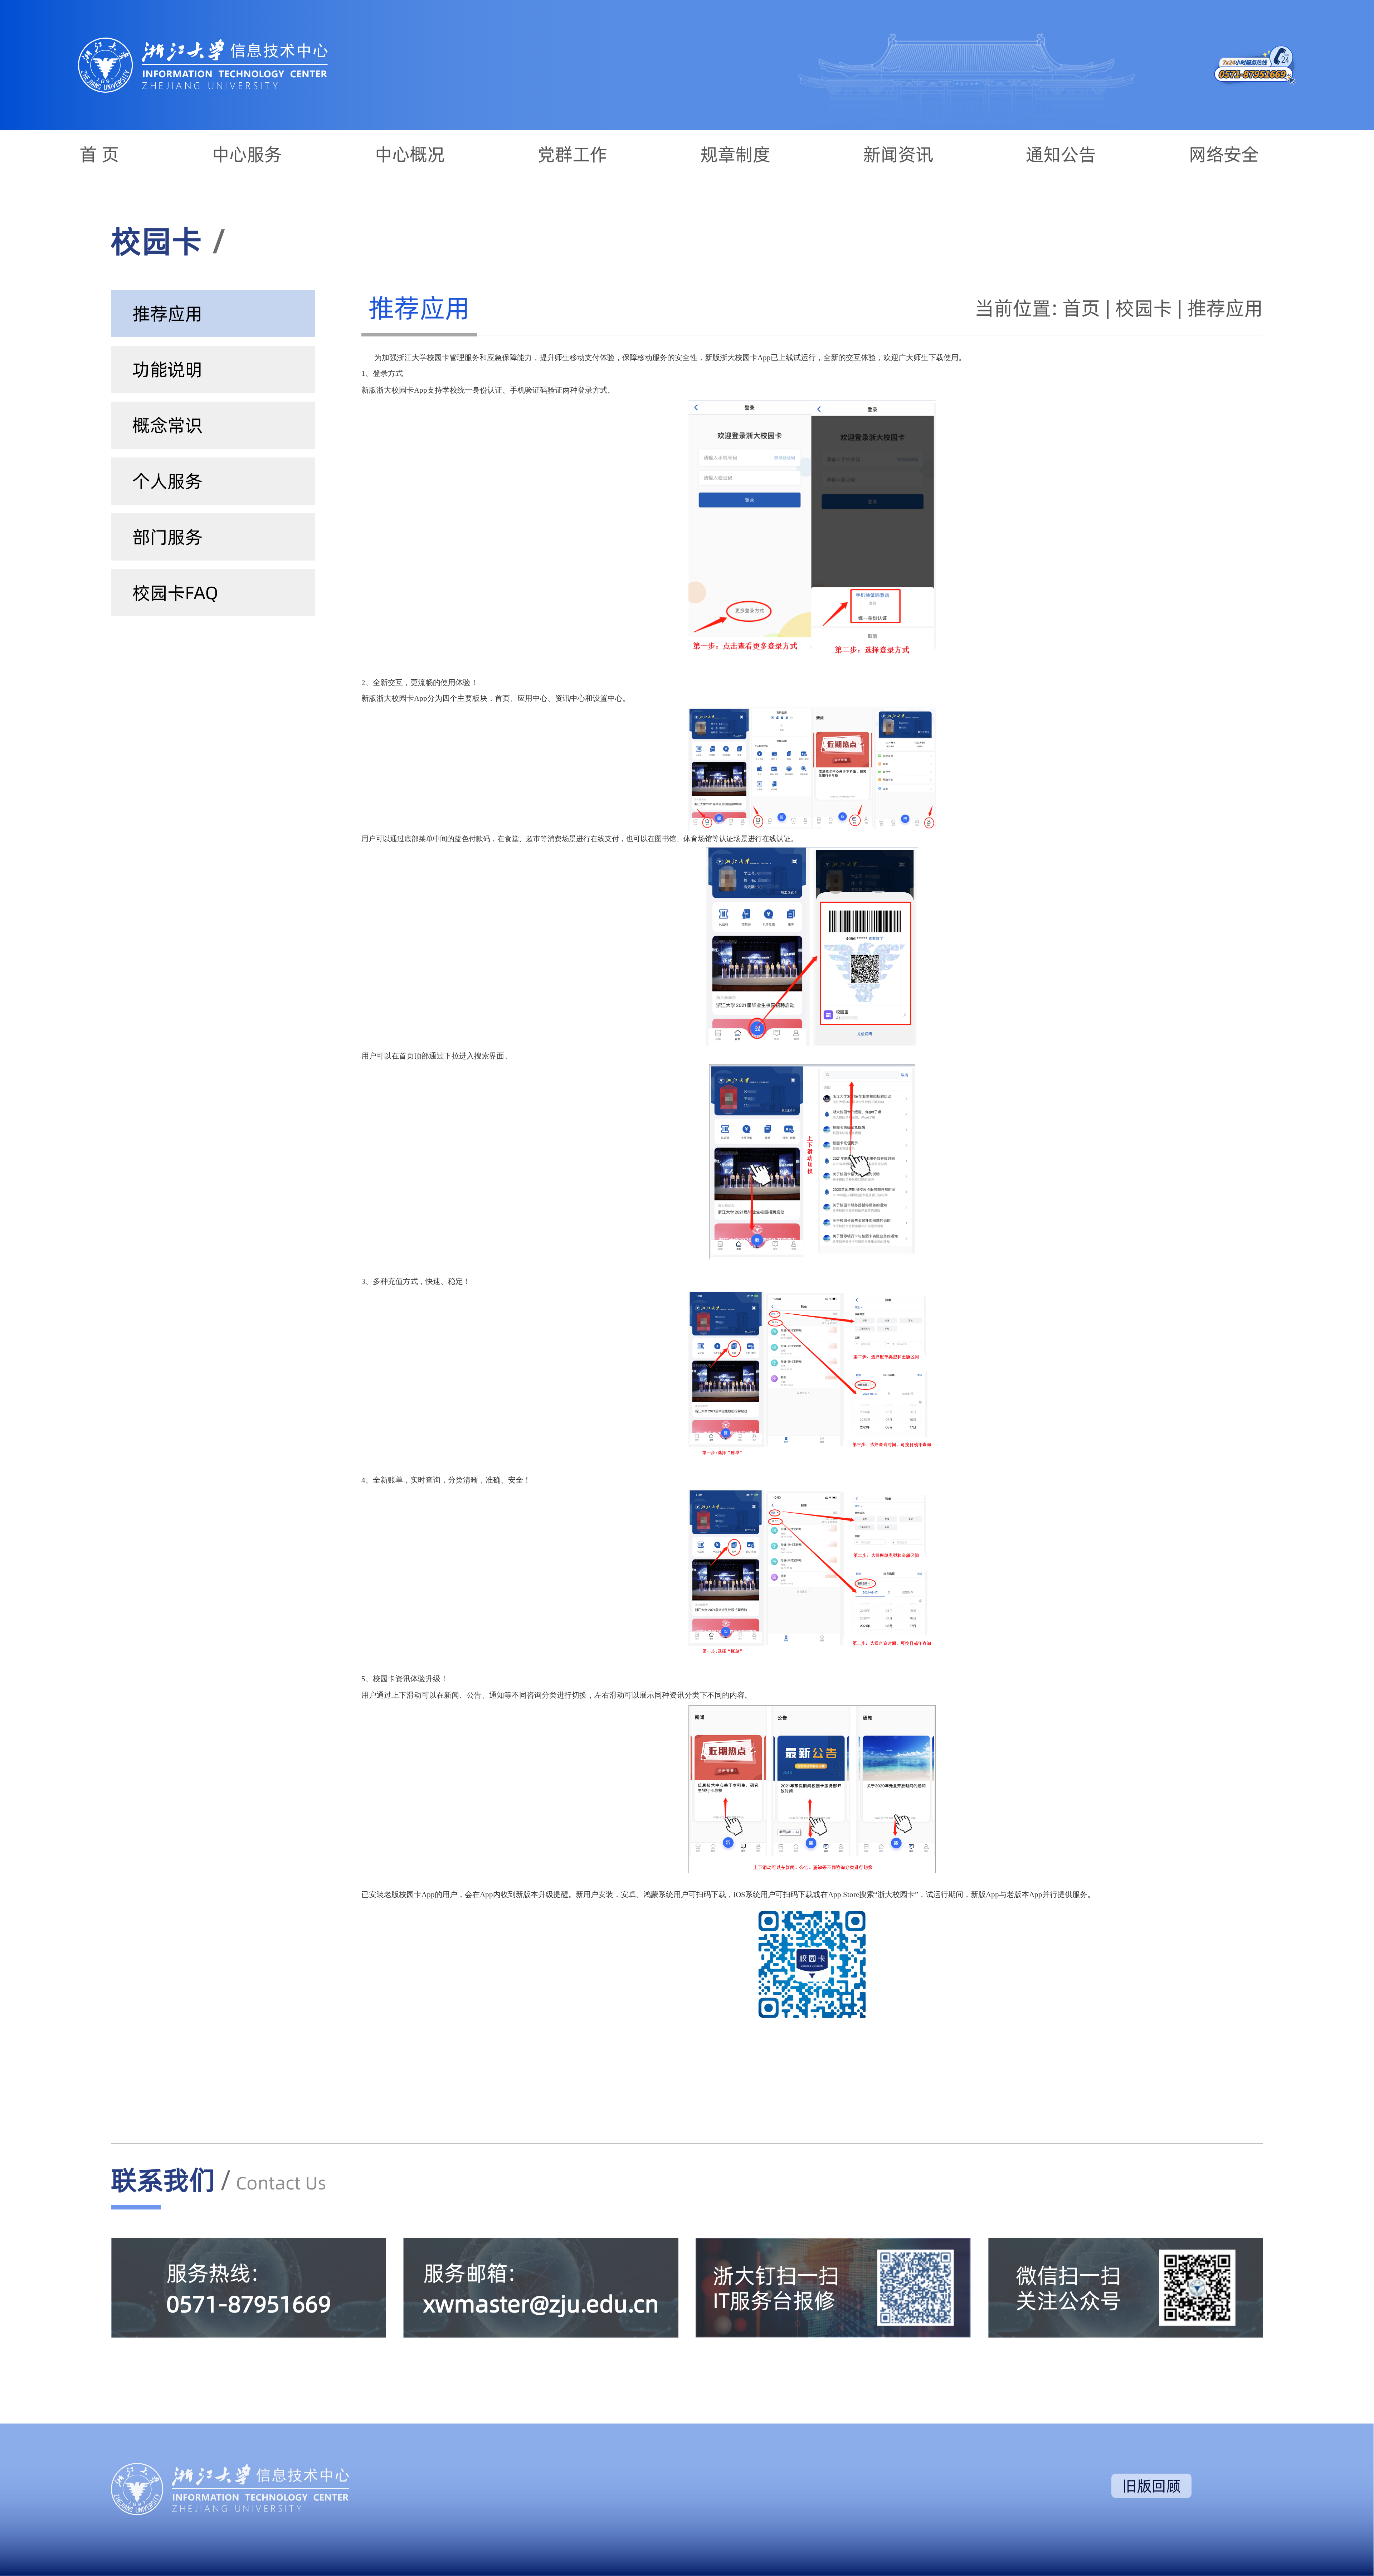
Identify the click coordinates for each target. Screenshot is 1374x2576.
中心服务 (247, 154)
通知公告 (1061, 154)
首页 (1081, 308)
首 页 (99, 154)
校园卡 (1144, 308)
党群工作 (572, 154)
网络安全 (1224, 154)
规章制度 (735, 154)
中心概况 (410, 154)
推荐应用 (1225, 308)
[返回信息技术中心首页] (203, 41)
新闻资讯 (898, 154)
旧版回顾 (1151, 2486)
